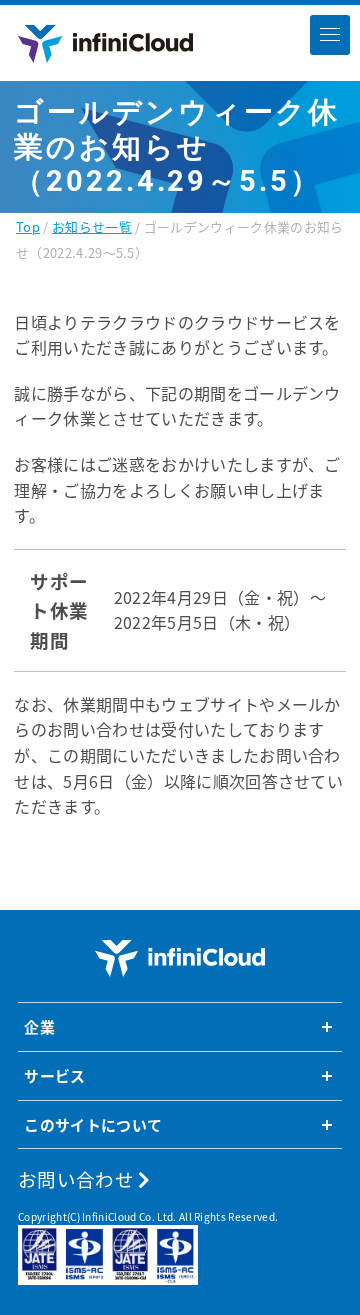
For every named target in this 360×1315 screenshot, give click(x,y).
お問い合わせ (78, 1178)
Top (28, 226)
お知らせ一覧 (92, 226)
